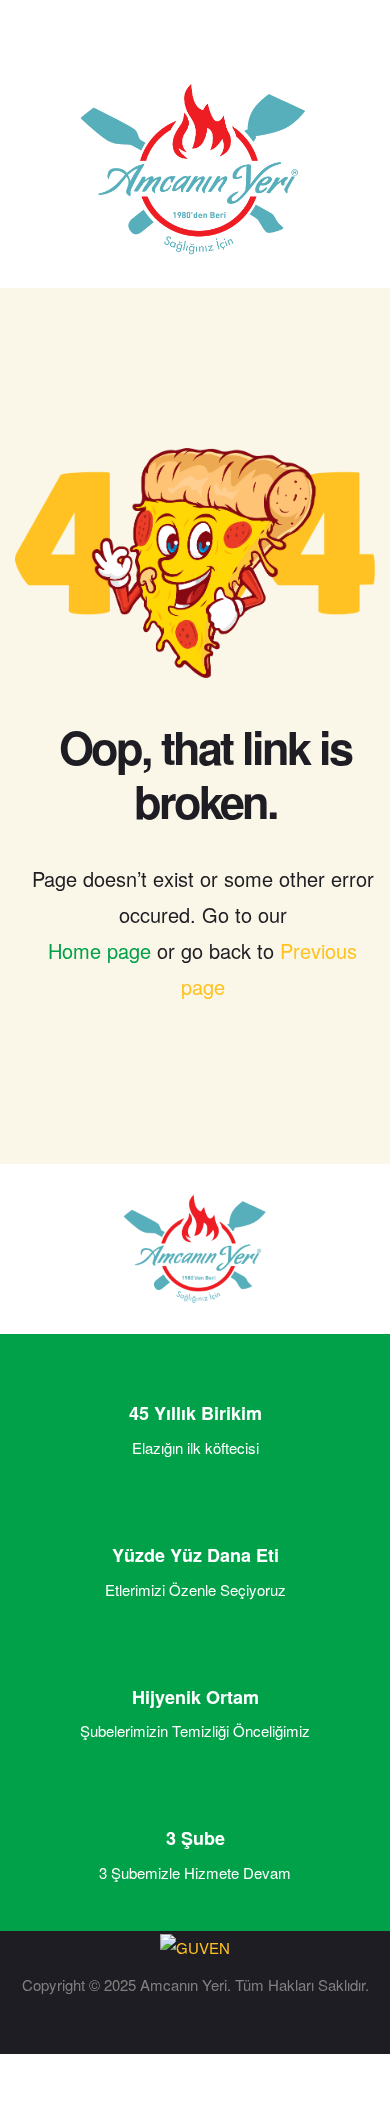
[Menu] (35, 45)
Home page (99, 950)
